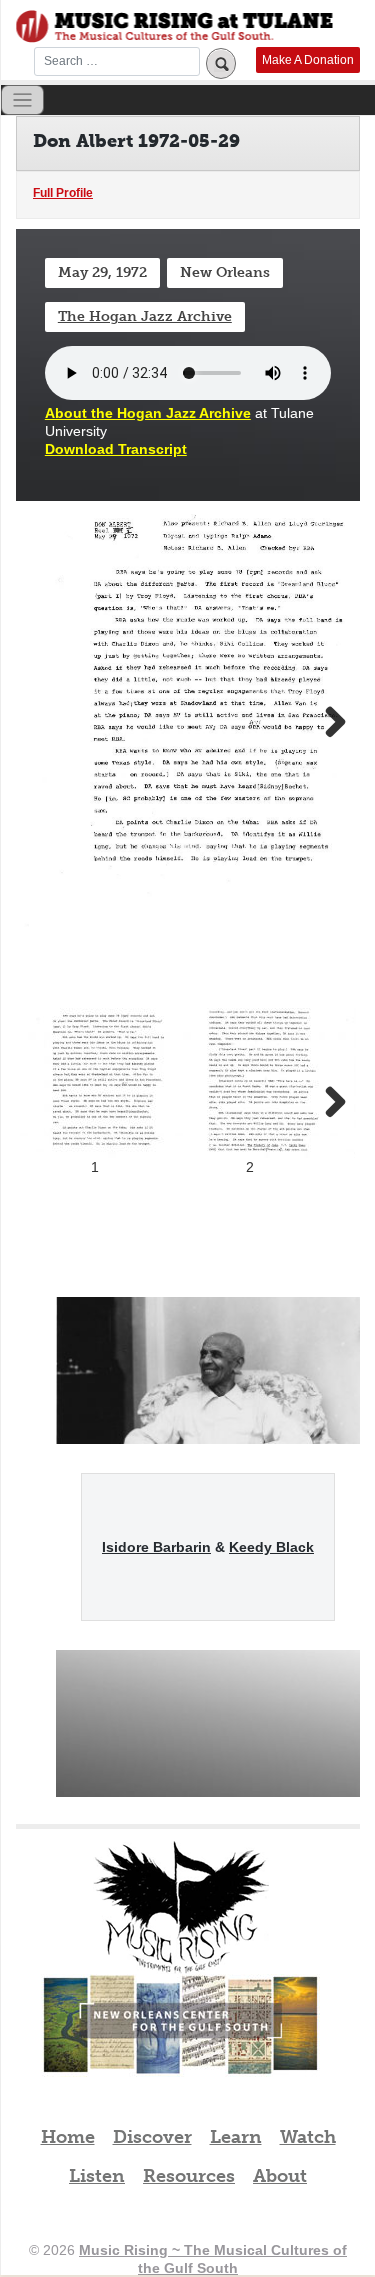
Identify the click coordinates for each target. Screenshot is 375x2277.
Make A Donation (308, 60)
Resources (189, 2176)
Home (68, 2137)
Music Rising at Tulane (181, 1907)
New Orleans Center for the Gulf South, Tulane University (181, 2046)
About (280, 2176)
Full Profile (63, 193)
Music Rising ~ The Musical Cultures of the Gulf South (174, 26)
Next (326, 723)
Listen (97, 2176)
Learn (236, 2137)
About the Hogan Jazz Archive (148, 413)
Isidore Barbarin (156, 1547)
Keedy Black (271, 1547)
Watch (308, 2137)
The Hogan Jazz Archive (145, 316)
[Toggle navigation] (22, 100)
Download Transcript (116, 449)
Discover (152, 2137)
